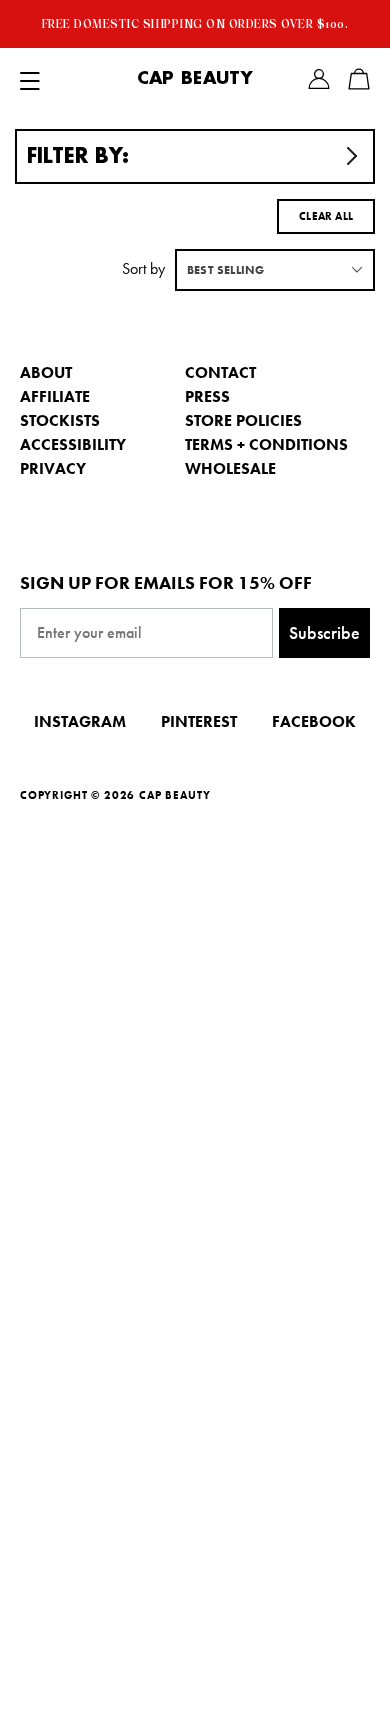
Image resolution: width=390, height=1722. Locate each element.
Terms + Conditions (266, 444)
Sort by (143, 268)
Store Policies (243, 420)
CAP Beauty (195, 79)
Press (207, 396)
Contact (220, 372)
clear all (326, 216)
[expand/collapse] (30, 79)
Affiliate (55, 396)
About (46, 372)
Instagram (80, 721)
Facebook (314, 721)
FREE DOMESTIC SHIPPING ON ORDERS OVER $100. (195, 24)
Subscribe (324, 632)
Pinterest (199, 721)
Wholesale (230, 468)
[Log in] (319, 79)
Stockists (60, 420)
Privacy (53, 468)
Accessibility (73, 444)
